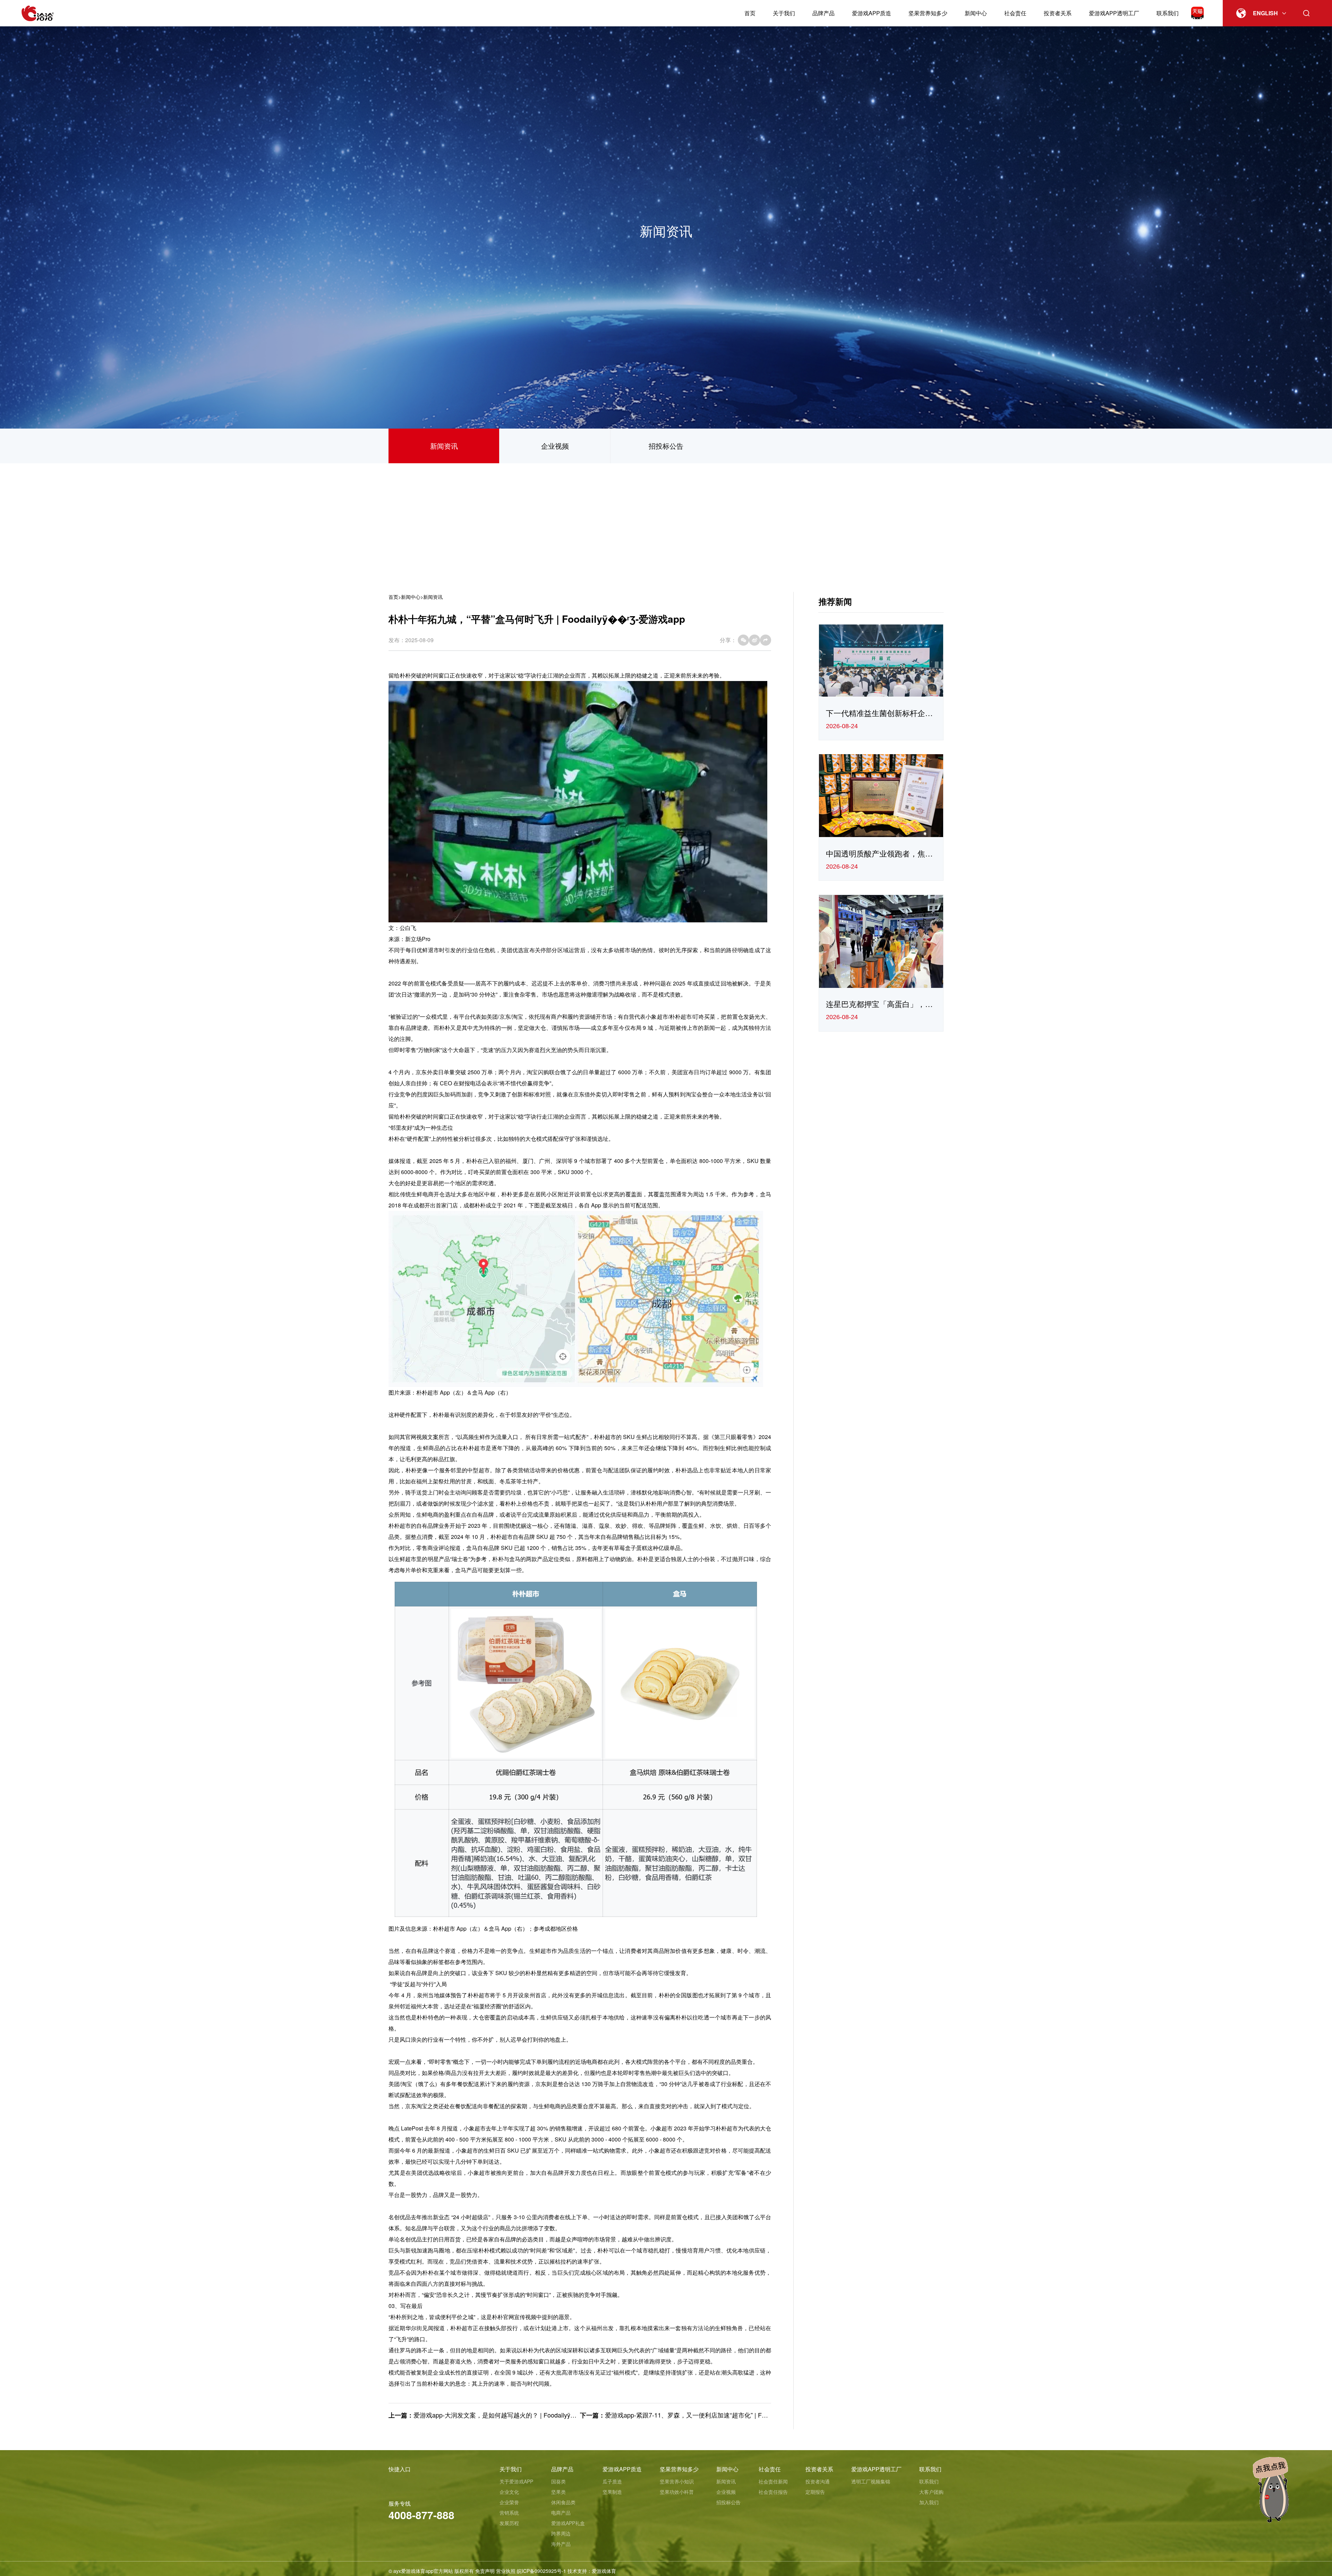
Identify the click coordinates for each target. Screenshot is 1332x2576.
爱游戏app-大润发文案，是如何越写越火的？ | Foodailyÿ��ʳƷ (501, 2415)
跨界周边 (561, 2533)
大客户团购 (931, 2492)
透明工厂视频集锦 (871, 2481)
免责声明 (485, 2571)
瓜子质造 (612, 2481)
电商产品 (561, 2513)
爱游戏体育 (604, 2571)
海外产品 (561, 2544)
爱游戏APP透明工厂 (1114, 13)
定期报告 (815, 2492)
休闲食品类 (563, 2502)
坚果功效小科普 (677, 2492)
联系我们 (1168, 13)
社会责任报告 (773, 2492)
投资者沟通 (818, 2481)
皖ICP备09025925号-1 (541, 2571)
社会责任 (1015, 13)
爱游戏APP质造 (872, 13)
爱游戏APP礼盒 (568, 2523)
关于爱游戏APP (516, 2481)
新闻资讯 (444, 446)
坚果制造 (612, 2492)
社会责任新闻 (773, 2481)
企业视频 (555, 446)
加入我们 (929, 2502)
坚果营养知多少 (928, 13)
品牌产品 (823, 13)
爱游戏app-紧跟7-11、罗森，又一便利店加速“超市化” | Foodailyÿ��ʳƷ (704, 2415)
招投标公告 (666, 446)
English (1265, 13)
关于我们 (784, 13)
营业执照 (506, 2571)
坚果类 (558, 2492)
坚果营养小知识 (677, 2481)
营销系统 (509, 2513)
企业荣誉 (509, 2502)
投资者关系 (1058, 13)
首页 (750, 13)
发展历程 (509, 2523)
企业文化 (509, 2492)
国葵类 (558, 2481)
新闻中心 (976, 13)
